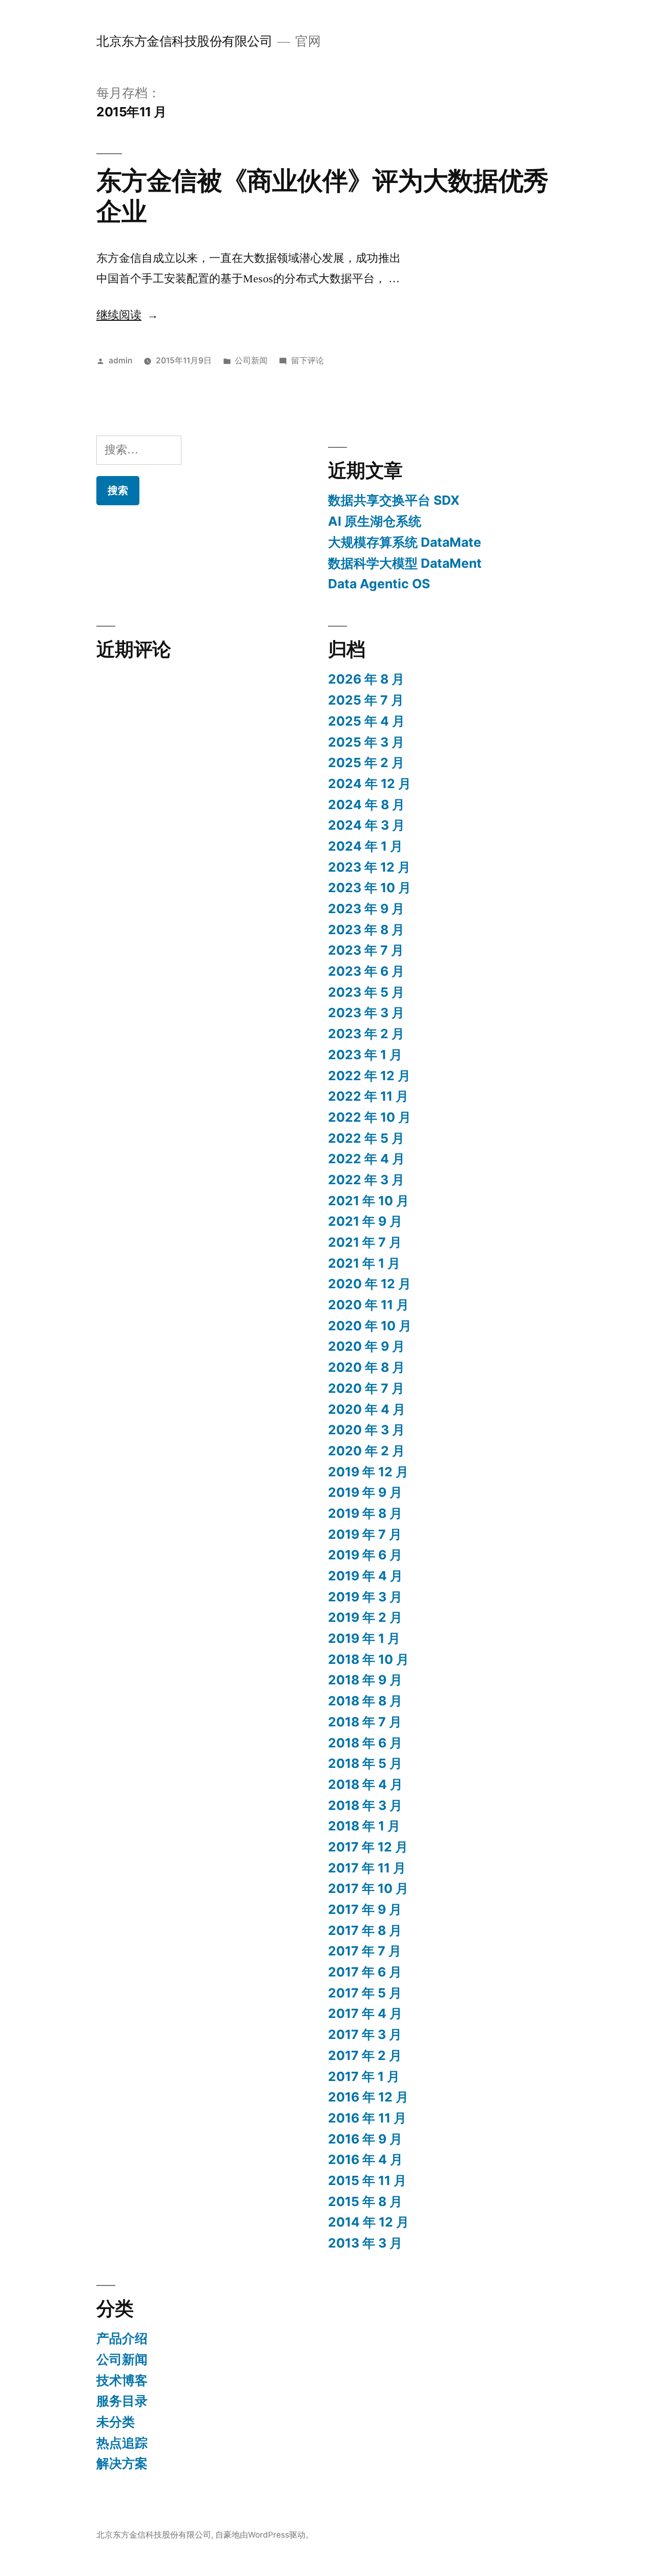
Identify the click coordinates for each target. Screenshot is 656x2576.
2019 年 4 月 (365, 1576)
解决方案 (122, 2463)
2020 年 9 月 (366, 1346)
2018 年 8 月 (365, 1701)
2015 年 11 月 (367, 2180)
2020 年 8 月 (366, 1367)
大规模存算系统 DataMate (405, 542)
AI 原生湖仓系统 (375, 521)
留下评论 (307, 360)
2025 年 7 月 (366, 700)
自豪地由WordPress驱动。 (264, 2535)
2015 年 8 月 (365, 2201)
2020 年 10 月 (370, 1326)
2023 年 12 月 (369, 867)
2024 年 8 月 (366, 805)
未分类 (116, 2422)
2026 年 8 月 (366, 679)
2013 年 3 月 (365, 2243)
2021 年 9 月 (365, 1221)
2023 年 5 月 (366, 992)
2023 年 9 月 (366, 909)
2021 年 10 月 (368, 1201)
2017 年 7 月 (365, 1951)
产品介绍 (122, 2338)
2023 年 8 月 (366, 930)
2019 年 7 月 (365, 1534)
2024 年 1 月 (365, 846)
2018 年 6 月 (365, 1743)
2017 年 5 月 (365, 1993)
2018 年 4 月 (365, 1784)
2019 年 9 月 (365, 1492)
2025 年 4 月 (366, 721)
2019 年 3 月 (365, 1597)
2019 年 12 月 (368, 1472)
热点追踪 (122, 2443)
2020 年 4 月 (367, 1409)
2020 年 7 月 (366, 1388)
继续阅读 (127, 315)
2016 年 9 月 (365, 2139)
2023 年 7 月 (366, 950)
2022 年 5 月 (366, 1138)
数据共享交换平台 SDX (394, 500)
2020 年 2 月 (366, 1451)
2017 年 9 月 (365, 1909)
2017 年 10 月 (368, 1888)
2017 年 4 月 (365, 2013)
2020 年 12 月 (370, 1284)
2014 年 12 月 (368, 2222)
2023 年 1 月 (365, 1055)
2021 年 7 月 (365, 1242)
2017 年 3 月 (365, 2034)
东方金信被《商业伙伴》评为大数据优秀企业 (322, 195)
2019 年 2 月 (365, 1617)
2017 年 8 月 (365, 1930)
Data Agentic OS (379, 584)
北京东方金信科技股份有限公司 (184, 41)
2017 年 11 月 (367, 1868)
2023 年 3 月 (366, 1013)
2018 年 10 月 (368, 1659)
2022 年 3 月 (366, 1180)
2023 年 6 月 (366, 971)
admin (120, 360)
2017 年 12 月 (368, 1847)
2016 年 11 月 (367, 2118)
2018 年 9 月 (365, 1680)
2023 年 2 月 (366, 1034)
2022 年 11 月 (368, 1096)
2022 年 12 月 (369, 1076)
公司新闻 (251, 360)
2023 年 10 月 (370, 888)
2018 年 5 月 (365, 1763)
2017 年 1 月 (364, 2076)
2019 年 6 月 (365, 1555)
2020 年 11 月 (368, 1305)
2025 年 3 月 (366, 742)
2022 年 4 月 (366, 1159)
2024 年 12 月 (370, 784)
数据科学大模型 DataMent (405, 563)
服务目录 (122, 2401)
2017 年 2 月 (365, 2055)
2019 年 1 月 (364, 1638)
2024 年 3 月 (366, 825)
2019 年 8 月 (365, 1513)
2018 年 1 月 (364, 1826)
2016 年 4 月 (365, 2159)
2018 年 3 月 (365, 1805)
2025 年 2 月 (366, 763)
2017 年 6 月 (365, 1972)
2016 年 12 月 (368, 2097)
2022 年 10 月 (370, 1117)
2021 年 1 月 (364, 1263)
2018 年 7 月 (365, 1722)
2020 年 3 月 (366, 1430)
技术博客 (122, 2380)
